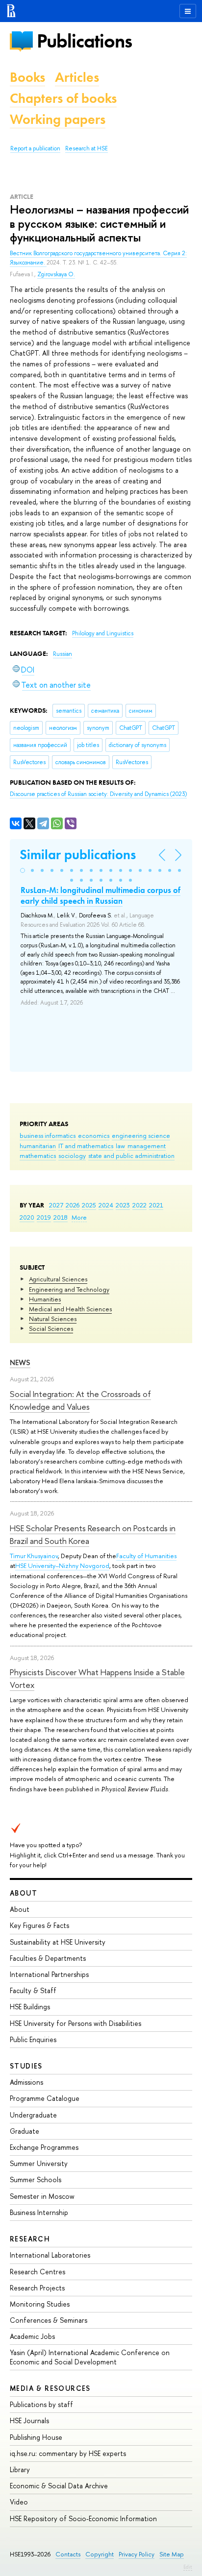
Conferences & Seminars (49, 2320)
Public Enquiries (33, 2039)
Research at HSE (87, 148)
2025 (89, 1205)
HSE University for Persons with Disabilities (76, 2023)
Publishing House (36, 2437)
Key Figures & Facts (39, 1925)
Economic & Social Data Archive (59, 2486)
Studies (26, 2066)
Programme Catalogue (45, 2098)
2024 (106, 1205)
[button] (23, 870)
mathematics (38, 1156)
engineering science (141, 1135)
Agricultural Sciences (58, 1279)
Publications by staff (41, 2404)
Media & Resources (50, 2388)
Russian (63, 654)
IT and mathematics (86, 1146)
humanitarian (38, 1146)
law (120, 1146)
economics (94, 1135)
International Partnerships (49, 1974)
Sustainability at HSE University (58, 1942)
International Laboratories (50, 2255)
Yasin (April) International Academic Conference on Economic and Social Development (90, 2357)
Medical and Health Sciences (70, 1309)
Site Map (172, 2554)
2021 (156, 1205)
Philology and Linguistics (103, 633)
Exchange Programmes (44, 2147)
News (20, 1362)
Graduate (25, 2131)
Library (20, 2469)
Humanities (45, 1299)
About (24, 1893)
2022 (139, 1205)
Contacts (68, 2554)
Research (30, 2239)
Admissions (26, 2082)
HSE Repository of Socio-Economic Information (83, 2518)
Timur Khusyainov (34, 1556)
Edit (188, 2567)
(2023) (98, 794)
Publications (84, 41)
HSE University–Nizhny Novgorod (62, 1565)
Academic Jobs (32, 2336)
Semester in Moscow (42, 2196)
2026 (73, 1205)
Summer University (39, 2163)
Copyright (100, 2554)
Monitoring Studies (40, 2304)
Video (19, 2502)
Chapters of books (63, 98)
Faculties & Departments (48, 1958)
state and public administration (131, 1156)
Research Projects (37, 2288)
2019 (44, 1217)
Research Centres (38, 2272)
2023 (123, 1205)
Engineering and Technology (69, 1289)
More (79, 1217)
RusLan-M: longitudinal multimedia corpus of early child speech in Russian (101, 895)
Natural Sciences (53, 1319)
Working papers (58, 119)
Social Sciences (51, 1328)
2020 (27, 1217)
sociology (72, 1156)
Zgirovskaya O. (56, 274)
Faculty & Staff (33, 1990)
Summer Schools (36, 2179)
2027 (56, 1205)
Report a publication (35, 148)
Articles (77, 77)
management (147, 1146)
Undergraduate (33, 2115)
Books (27, 77)
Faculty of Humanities (146, 1556)
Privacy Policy (137, 2554)
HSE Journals (29, 2420)
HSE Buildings (30, 2007)
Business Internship (39, 2212)
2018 (61, 1217)
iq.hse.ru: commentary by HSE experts (68, 2453)
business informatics (48, 1135)
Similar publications (78, 855)
